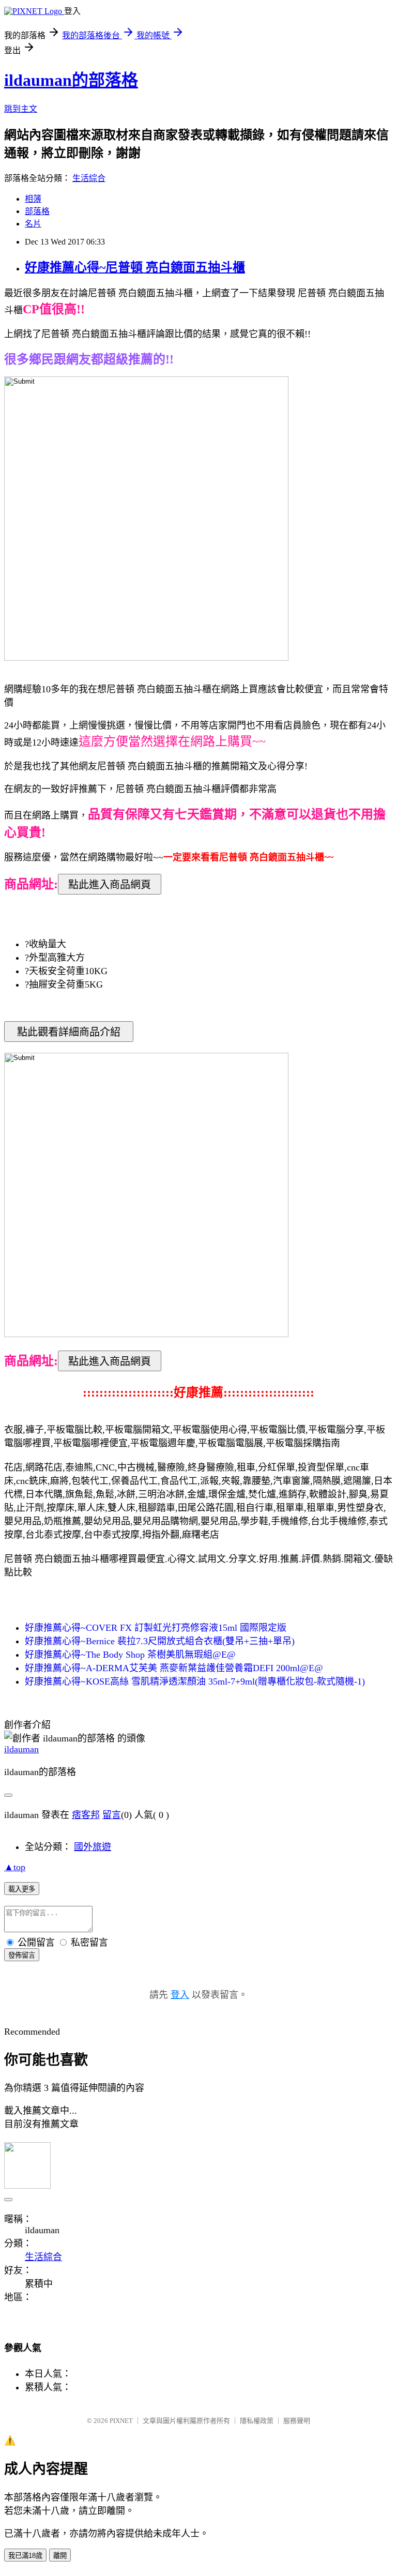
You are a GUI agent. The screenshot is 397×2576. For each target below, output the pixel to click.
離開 (60, 2556)
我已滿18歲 (25, 2556)
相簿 (33, 199)
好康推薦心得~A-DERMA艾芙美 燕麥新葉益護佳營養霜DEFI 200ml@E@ (174, 1668)
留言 (112, 1815)
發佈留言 (22, 1955)
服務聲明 (297, 2421)
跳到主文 (21, 109)
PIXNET (121, 2421)
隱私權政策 (257, 2421)
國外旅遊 (93, 1847)
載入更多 (22, 1889)
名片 (33, 224)
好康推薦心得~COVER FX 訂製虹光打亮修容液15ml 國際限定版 (156, 1628)
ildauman (21, 1749)
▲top (15, 1867)
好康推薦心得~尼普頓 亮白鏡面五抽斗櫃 (135, 267)
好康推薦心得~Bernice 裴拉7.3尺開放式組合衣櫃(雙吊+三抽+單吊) (160, 1641)
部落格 (37, 211)
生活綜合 (89, 178)
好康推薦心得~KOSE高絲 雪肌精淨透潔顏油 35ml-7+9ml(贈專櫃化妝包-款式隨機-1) (195, 1681)
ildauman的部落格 (71, 80)
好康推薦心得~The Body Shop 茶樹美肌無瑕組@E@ (130, 1655)
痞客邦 (86, 1815)
